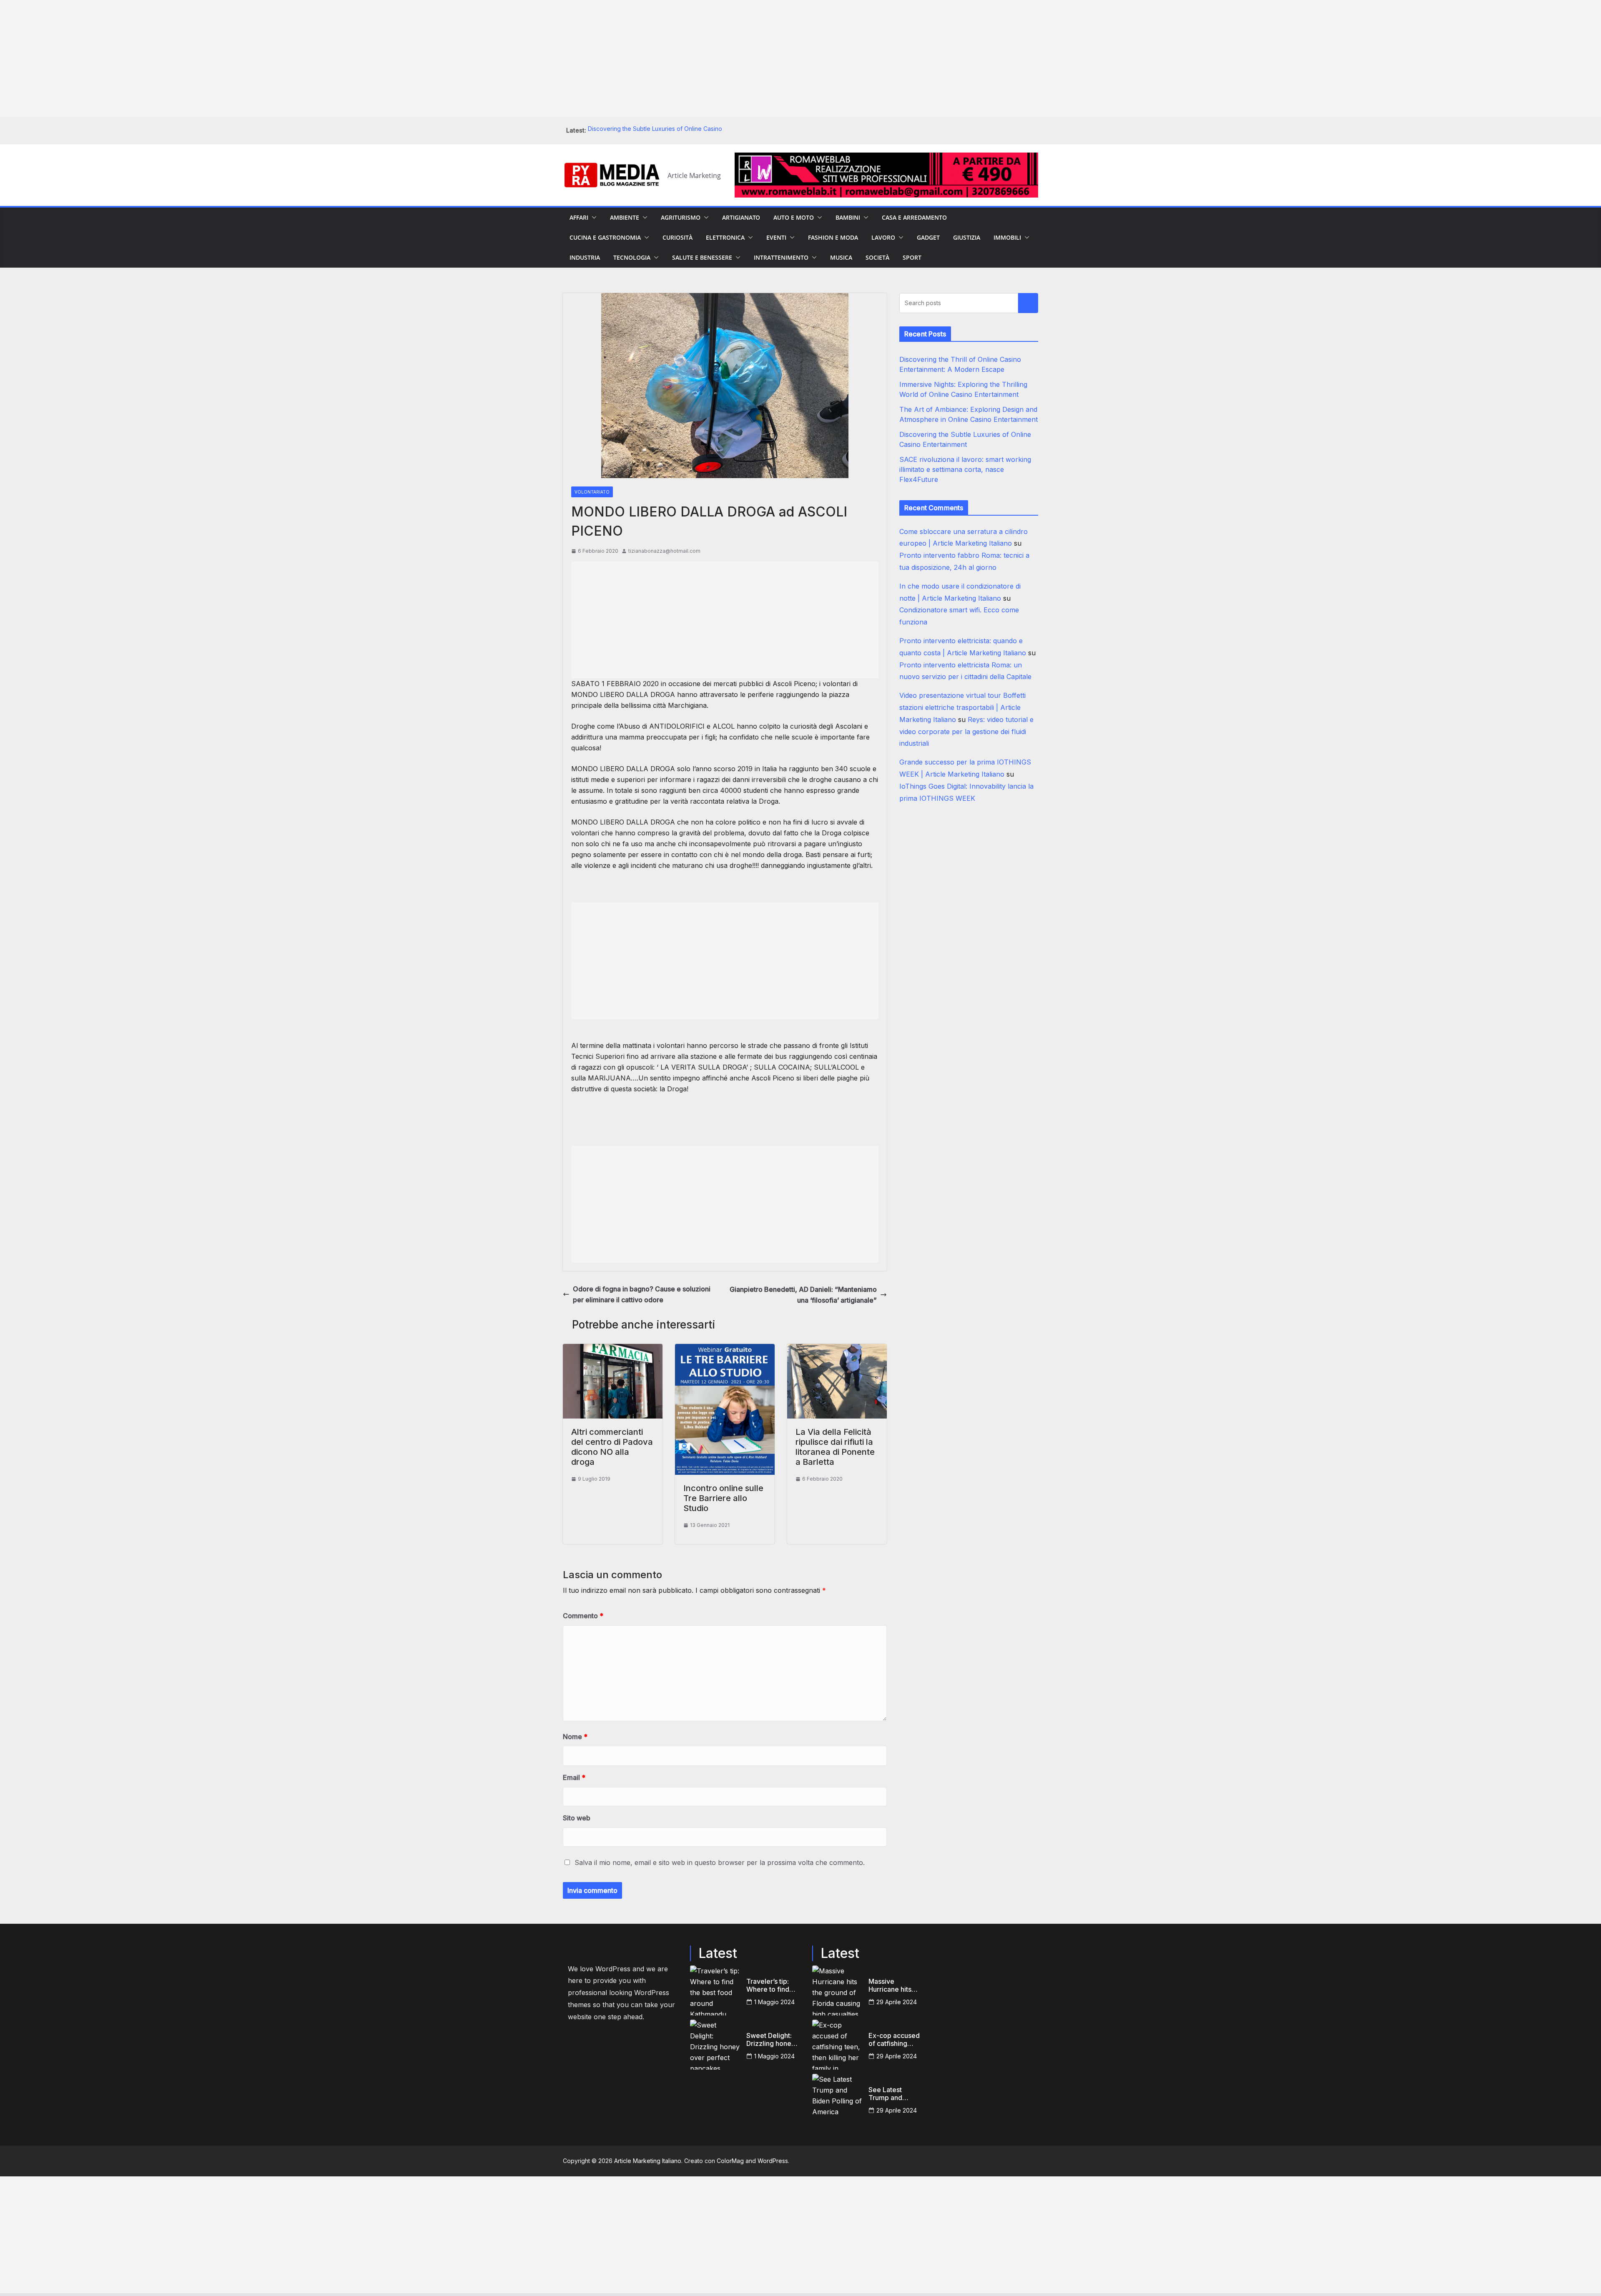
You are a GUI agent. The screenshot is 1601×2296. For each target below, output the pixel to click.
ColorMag (730, 2161)
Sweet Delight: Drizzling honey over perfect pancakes (771, 2040)
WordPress (773, 2161)
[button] (592, 218)
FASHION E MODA (833, 237)
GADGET (928, 237)
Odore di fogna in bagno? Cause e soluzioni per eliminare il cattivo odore (642, 1294)
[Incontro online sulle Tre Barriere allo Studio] (725, 1349)
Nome (575, 1737)
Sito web (577, 1818)
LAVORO (883, 237)
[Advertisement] (250, 58)
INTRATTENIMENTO (781, 257)
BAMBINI (848, 217)
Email (574, 1777)
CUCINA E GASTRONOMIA (605, 237)
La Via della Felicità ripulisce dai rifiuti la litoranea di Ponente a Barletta (835, 1447)
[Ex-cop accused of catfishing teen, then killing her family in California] (837, 2045)
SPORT (912, 257)
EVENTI (776, 237)
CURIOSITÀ (678, 237)
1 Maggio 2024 (774, 2002)
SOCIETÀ (877, 257)
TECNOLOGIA (632, 257)
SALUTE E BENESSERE (702, 257)
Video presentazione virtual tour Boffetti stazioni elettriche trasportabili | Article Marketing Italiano (962, 707)
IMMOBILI (1007, 237)
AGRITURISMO (681, 217)
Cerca (1028, 303)
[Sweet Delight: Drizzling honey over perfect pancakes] (715, 2045)
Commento (583, 1616)
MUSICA (841, 257)
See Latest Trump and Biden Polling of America (893, 2094)
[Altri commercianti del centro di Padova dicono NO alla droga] (613, 1349)
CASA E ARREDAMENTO (914, 217)
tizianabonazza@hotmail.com (664, 551)
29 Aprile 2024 (897, 2002)
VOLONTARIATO (592, 492)
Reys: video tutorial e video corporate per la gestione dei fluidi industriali (966, 732)
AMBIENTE (625, 217)
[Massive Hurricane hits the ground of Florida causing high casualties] (837, 1990)
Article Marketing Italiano (648, 2161)
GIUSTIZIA (967, 237)
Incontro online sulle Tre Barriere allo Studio (723, 1498)
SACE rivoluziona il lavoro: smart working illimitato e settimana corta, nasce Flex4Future (965, 469)
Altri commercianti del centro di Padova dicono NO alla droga (612, 1447)
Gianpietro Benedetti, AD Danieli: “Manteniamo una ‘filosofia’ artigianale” (803, 1295)
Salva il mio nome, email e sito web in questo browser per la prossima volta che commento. (720, 1862)
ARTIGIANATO (741, 217)
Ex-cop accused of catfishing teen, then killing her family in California (894, 2040)
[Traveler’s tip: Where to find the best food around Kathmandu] (715, 1990)
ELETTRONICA (725, 237)
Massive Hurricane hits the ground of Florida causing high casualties (892, 1985)
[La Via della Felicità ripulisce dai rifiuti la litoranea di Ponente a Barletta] (837, 1349)
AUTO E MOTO (794, 217)
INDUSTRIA (585, 257)
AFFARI (579, 217)
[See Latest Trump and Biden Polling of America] (837, 2099)
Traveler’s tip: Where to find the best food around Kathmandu (768, 1985)
